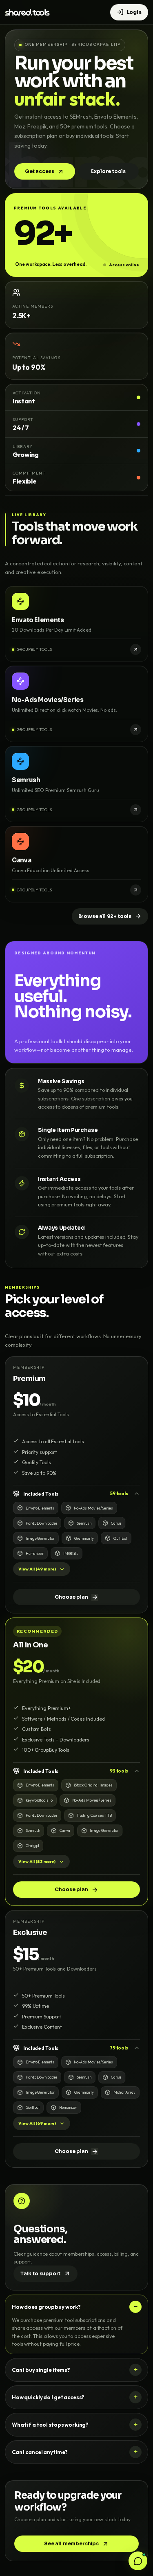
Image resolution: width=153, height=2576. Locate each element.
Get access (39, 171)
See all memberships (71, 2543)
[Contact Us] (138, 2561)
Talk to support (40, 2273)
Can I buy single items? (41, 2370)
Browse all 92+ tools (105, 916)
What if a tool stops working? (50, 2425)
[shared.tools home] (27, 12)
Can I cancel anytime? (40, 2452)
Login (134, 12)
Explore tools (108, 171)
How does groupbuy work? (46, 2307)
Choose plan (71, 1597)
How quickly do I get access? (48, 2397)
